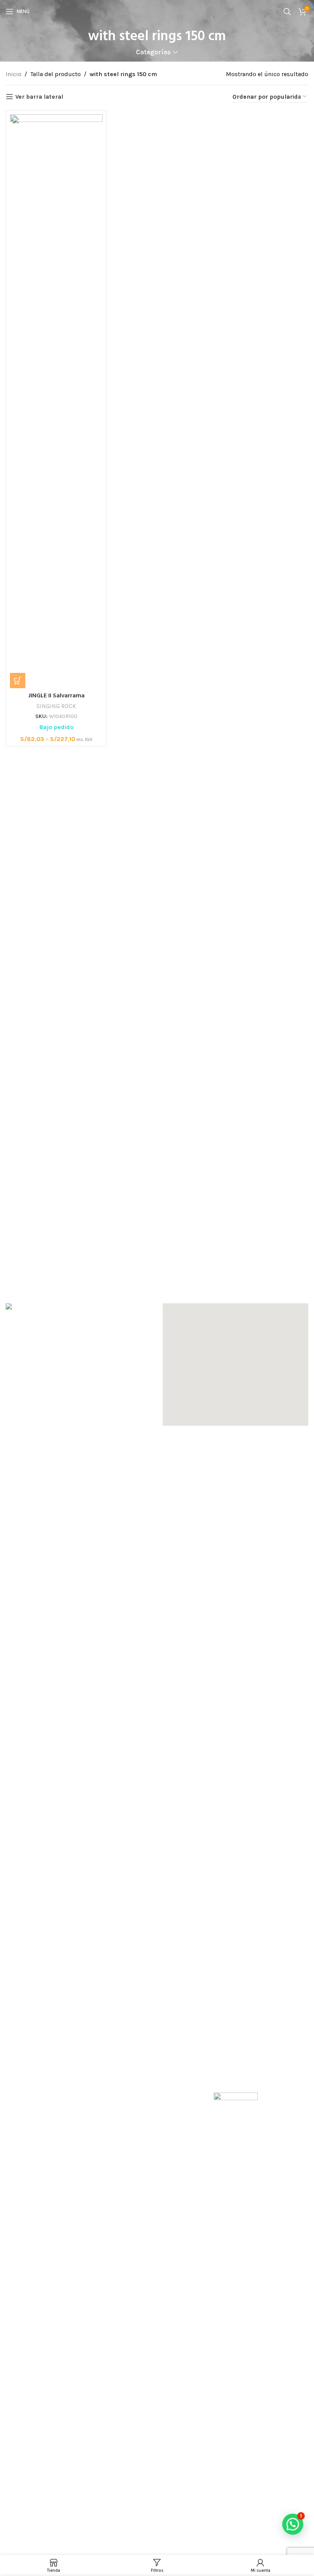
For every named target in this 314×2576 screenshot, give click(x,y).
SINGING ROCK (56, 706)
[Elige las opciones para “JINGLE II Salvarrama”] (18, 681)
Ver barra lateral (39, 97)
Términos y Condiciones (39, 2093)
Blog (12, 2131)
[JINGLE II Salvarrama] (56, 401)
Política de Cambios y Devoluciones (55, 2079)
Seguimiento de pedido (196, 2051)
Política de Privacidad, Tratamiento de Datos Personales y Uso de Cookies (67, 2112)
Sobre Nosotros (27, 2036)
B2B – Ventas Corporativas (199, 2065)
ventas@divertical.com (47, 1987)
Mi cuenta (177, 2036)
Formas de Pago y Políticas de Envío (56, 2065)
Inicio (14, 74)
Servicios (18, 2051)
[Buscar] (287, 11)
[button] (235, 1365)
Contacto (18, 2145)
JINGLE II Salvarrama (56, 696)
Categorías (153, 52)
